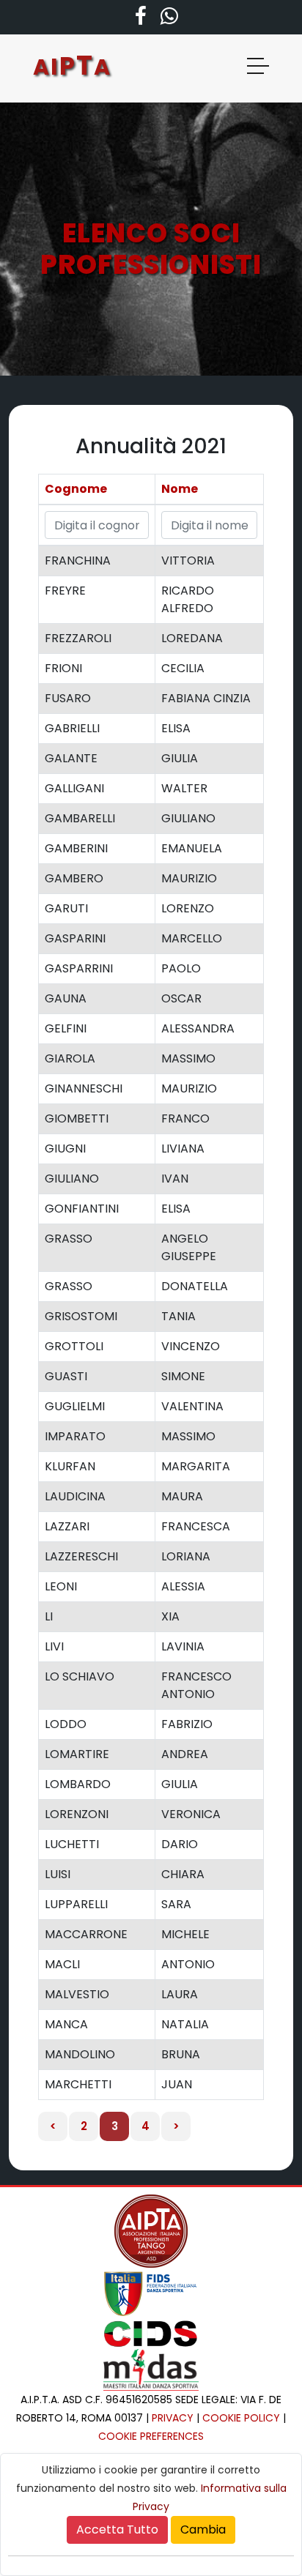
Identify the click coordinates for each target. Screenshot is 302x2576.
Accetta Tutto (117, 2530)
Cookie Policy (241, 2418)
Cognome (76, 489)
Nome (180, 489)
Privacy (173, 2418)
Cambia (203, 2530)
